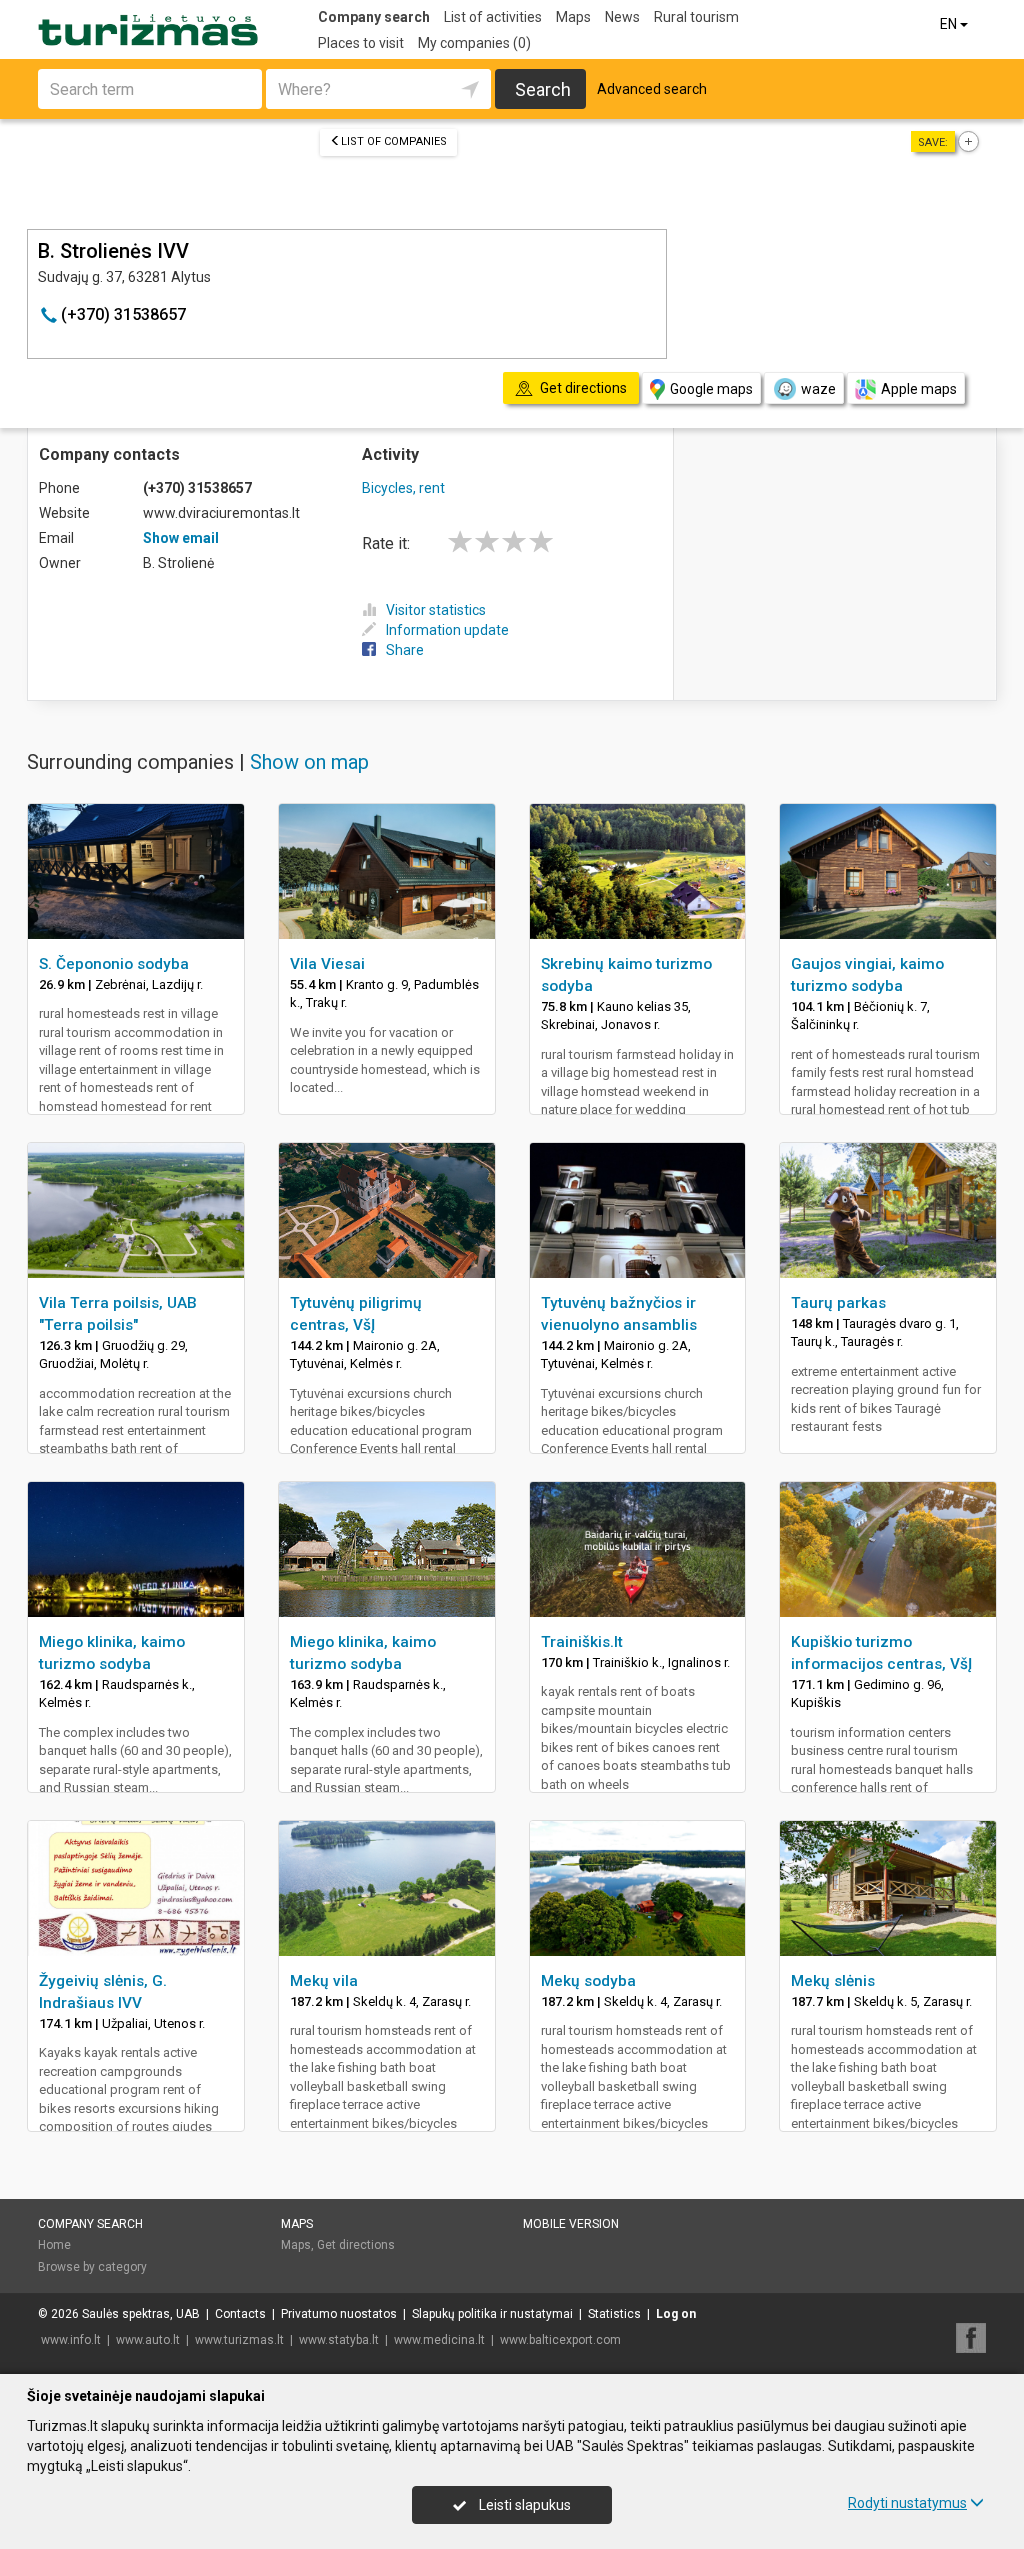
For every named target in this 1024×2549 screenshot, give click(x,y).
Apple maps (919, 389)
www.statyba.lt (339, 2340)
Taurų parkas (838, 1303)
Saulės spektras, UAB (141, 2314)
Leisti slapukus (523, 2505)
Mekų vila (324, 1981)
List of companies (394, 141)
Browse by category (92, 2267)
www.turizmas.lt (239, 2340)
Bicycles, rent (403, 488)
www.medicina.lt (439, 2340)
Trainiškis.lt (582, 1642)
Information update (447, 630)
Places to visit (361, 43)
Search (543, 89)
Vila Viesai (327, 964)
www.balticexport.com (560, 2340)
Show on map (309, 762)
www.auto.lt (148, 2340)
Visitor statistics (436, 610)
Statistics (614, 2314)
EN (950, 24)
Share (405, 650)
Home (54, 2245)
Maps (573, 17)
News (622, 17)
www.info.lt (71, 2340)
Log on (676, 2314)
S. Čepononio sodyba (114, 964)
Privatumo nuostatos (339, 2314)
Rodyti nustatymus (907, 2503)
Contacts (240, 2314)
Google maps (711, 389)
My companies (474, 43)
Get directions (356, 2245)
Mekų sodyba (588, 1981)
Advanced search (652, 89)
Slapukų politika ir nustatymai (492, 2314)
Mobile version (571, 2224)
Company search (374, 17)
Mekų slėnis (833, 1981)
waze (818, 389)
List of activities (493, 17)
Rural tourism (696, 17)
